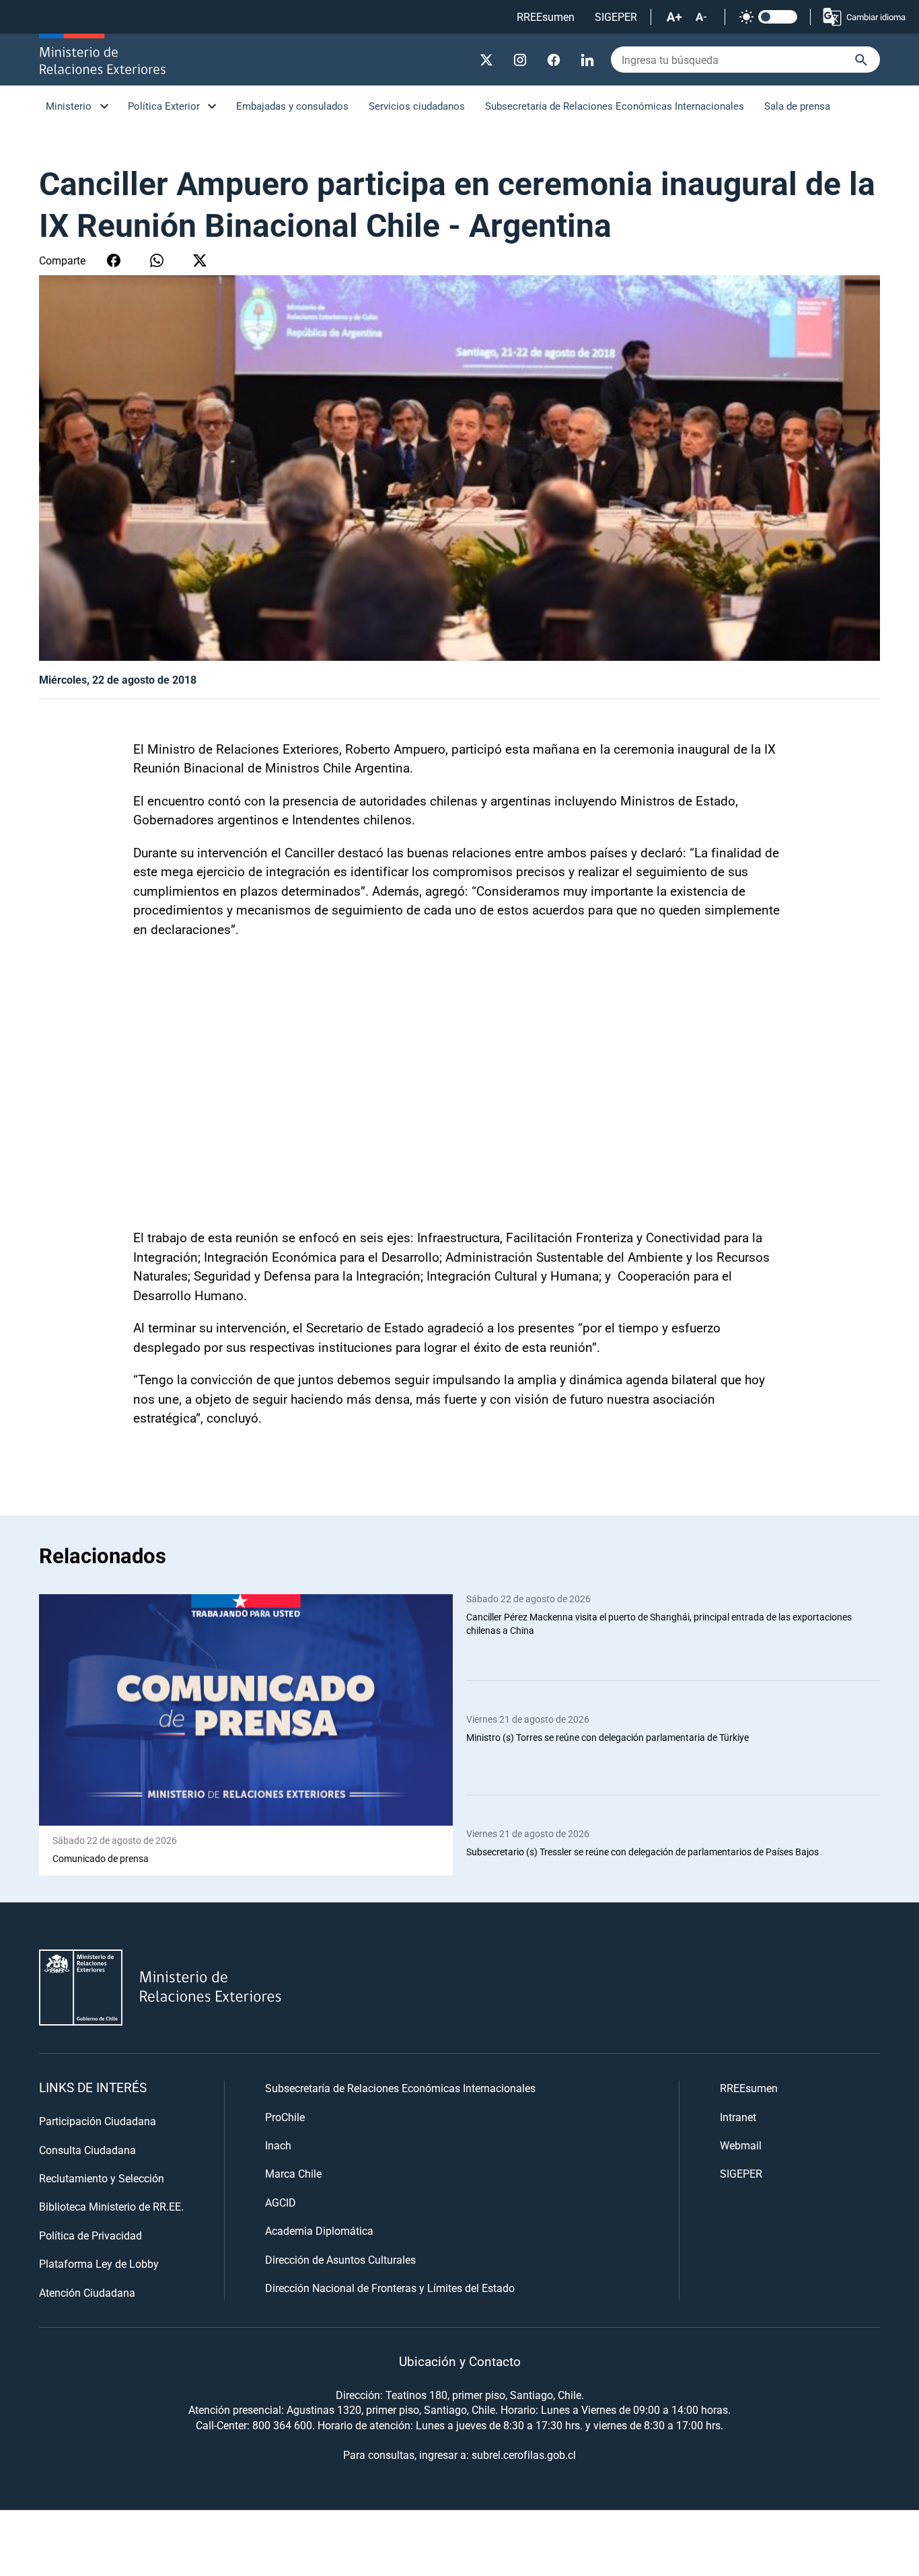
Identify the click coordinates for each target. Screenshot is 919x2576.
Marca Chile (293, 2173)
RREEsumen (546, 16)
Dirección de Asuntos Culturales (340, 2259)
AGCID (281, 2202)
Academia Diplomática (319, 2230)
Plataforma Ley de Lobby (99, 2263)
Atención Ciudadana (87, 2292)
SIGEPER (616, 16)
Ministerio (69, 106)
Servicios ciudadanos (417, 106)
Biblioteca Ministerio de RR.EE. (111, 2206)
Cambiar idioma (876, 17)
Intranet (738, 2117)
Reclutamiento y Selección (102, 2178)
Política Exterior (164, 106)
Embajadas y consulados (292, 106)
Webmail (741, 2145)
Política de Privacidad (90, 2235)
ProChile (285, 2117)
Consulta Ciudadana (87, 2150)
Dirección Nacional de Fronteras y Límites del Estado (390, 2288)
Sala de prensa (797, 106)
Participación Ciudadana (98, 2121)
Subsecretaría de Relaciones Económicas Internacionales (615, 106)
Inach (278, 2145)
